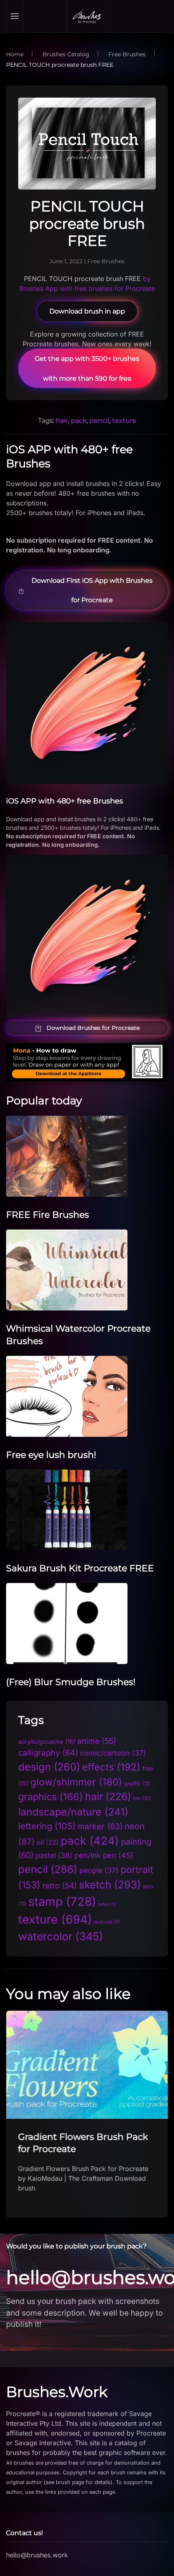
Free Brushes (106, 261)
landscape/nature (73, 1812)
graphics (51, 1797)
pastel (54, 1855)
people (99, 1870)
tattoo (107, 1904)
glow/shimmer (76, 1782)
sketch (110, 1885)
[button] (15, 16)
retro (60, 1886)
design (49, 1767)
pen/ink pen (104, 1855)
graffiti (137, 1783)
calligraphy (48, 1753)
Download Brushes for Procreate (93, 1028)
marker (100, 1826)
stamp (62, 1902)
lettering (47, 1826)
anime (97, 1741)
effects (111, 1767)
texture (124, 421)
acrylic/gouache (47, 1742)
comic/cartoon (113, 1753)
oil (48, 1842)
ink (142, 1798)
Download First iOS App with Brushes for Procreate (92, 590)
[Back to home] (87, 16)
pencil (99, 421)
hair (62, 421)
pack (79, 421)
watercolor (61, 1936)
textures (107, 1922)
